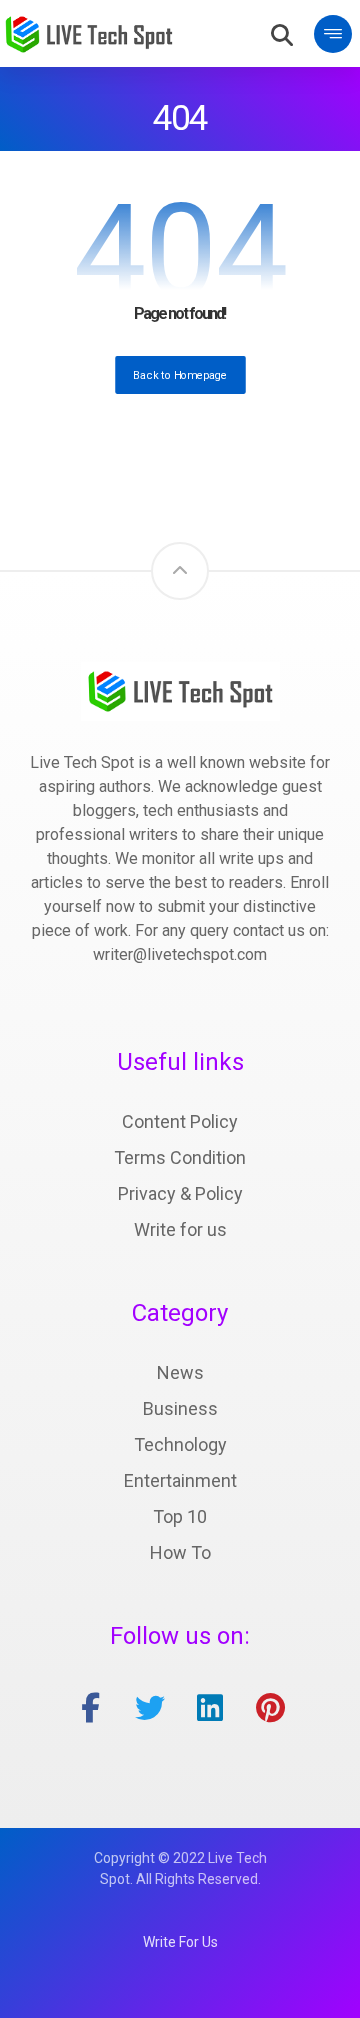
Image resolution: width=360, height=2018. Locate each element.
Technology (180, 1444)
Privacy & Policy (180, 1193)
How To (180, 1552)
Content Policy (180, 1121)
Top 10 (180, 1516)
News (180, 1372)
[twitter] (150, 1708)
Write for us (180, 1229)
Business (180, 1408)
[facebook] (90, 1708)
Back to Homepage (180, 374)
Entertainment (180, 1480)
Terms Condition (180, 1157)
